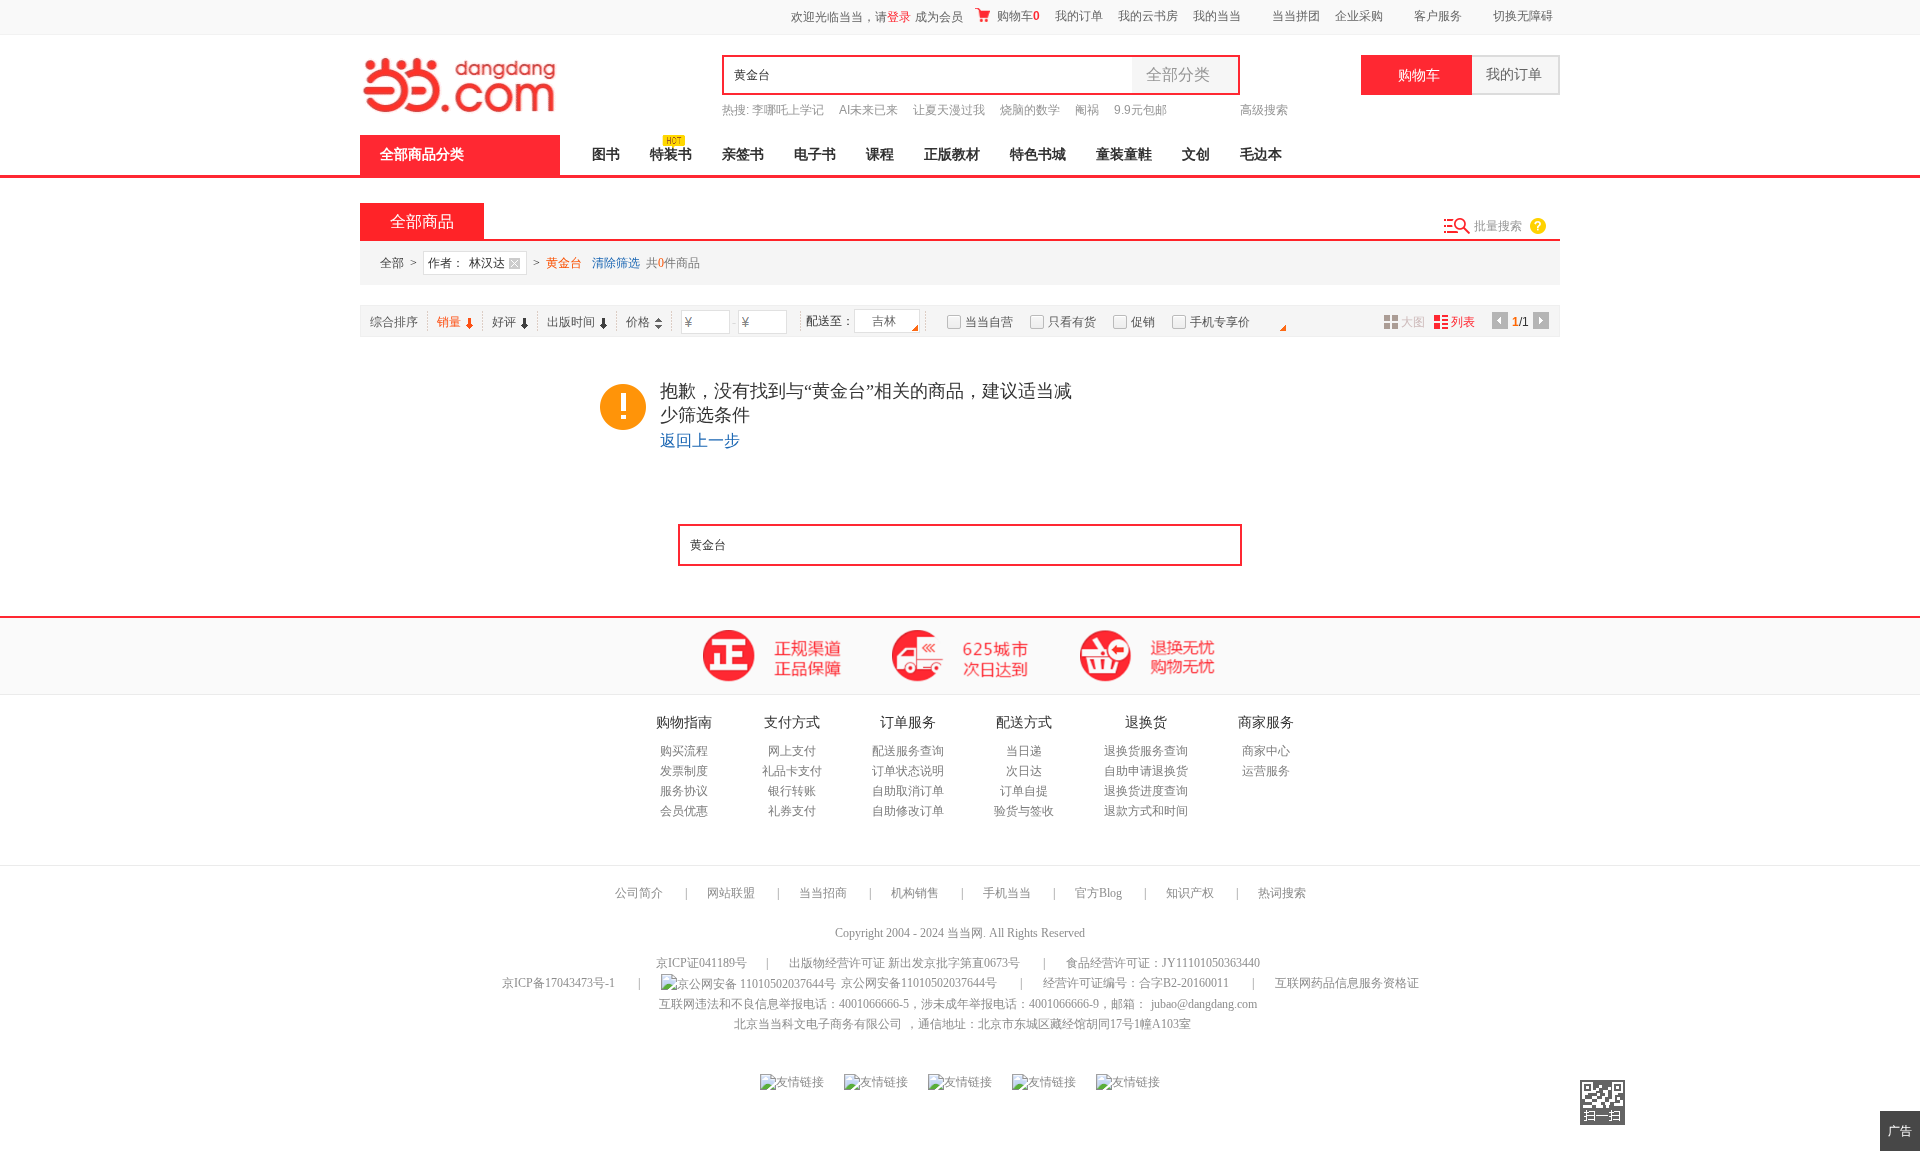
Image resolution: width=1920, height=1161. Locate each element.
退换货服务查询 (1146, 751)
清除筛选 (616, 263)
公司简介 (639, 893)
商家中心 (1266, 751)
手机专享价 (1220, 322)
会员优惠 (684, 811)
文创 (1196, 154)
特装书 (671, 154)
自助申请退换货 (1146, 771)
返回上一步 (700, 440)
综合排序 (394, 322)
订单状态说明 (908, 771)
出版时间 (571, 322)
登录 (899, 17)
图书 (606, 154)
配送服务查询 (908, 751)
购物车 (1017, 16)
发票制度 (684, 771)
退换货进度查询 (1146, 791)
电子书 (815, 154)
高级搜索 (1264, 110)
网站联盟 (731, 893)
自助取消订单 (908, 791)
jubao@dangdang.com (1204, 1004)
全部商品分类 (422, 154)
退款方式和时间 (1146, 811)
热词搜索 (1282, 893)
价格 (638, 322)
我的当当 (1217, 16)
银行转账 (792, 791)
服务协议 (684, 791)
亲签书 (743, 154)
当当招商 (823, 893)
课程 (880, 154)
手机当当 (1007, 893)
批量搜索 (1498, 226)
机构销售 (915, 893)
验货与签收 (1024, 811)
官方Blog (1098, 893)
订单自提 (1024, 791)
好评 (504, 322)
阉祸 (1087, 110)
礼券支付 (792, 811)
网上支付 (792, 751)
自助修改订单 (908, 811)
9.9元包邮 (1140, 110)
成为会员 (939, 17)
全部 (392, 263)
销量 (449, 322)
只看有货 (1072, 322)
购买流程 (684, 751)
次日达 (1024, 771)
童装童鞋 (1124, 154)
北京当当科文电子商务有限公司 (818, 1024)
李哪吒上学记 (788, 110)
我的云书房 (1148, 16)
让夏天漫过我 (949, 110)
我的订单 (1079, 16)
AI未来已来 (868, 110)
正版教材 (952, 154)
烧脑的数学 (1030, 110)
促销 (1143, 322)
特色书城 (1038, 154)
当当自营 (989, 322)
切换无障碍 (1523, 16)
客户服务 (1438, 16)
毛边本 (1261, 154)
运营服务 (1266, 771)
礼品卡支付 (792, 771)
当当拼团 (1296, 16)
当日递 (1024, 751)
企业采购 (1359, 16)
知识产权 (1191, 893)
